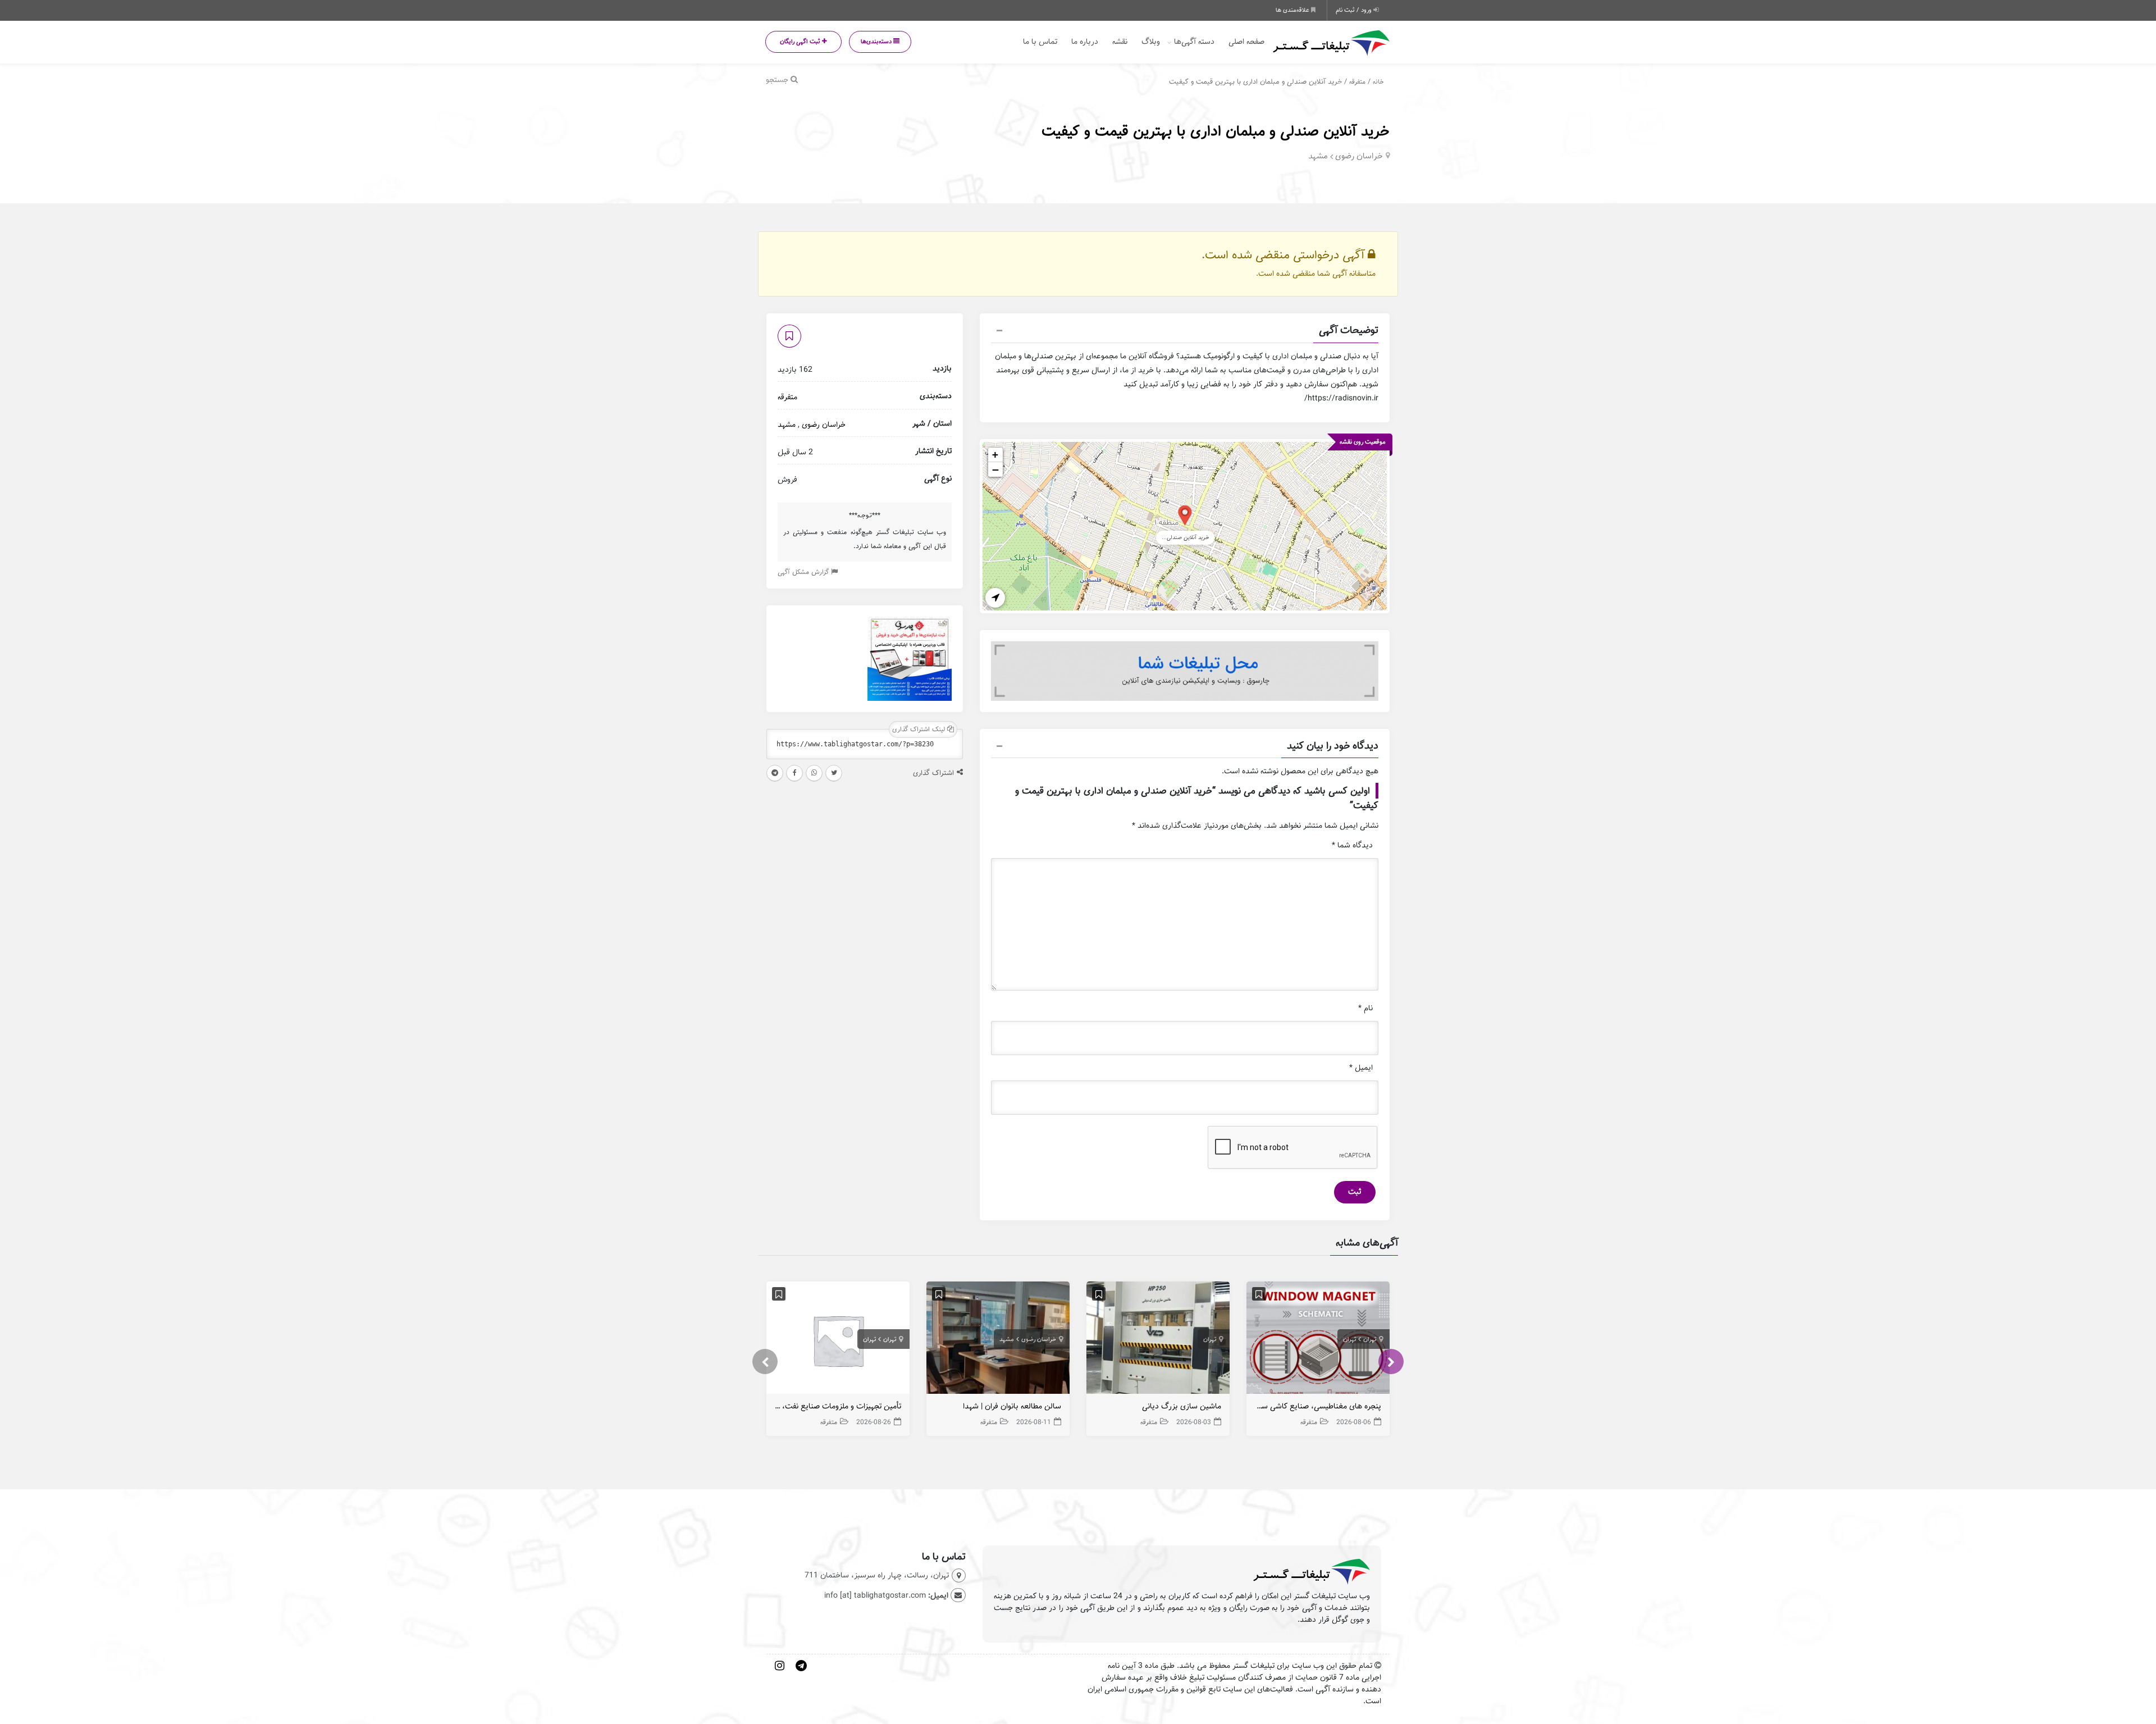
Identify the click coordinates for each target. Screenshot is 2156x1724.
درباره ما (1085, 42)
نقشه (1120, 42)
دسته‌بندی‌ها (877, 42)
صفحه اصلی (1246, 42)
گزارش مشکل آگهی (804, 572)
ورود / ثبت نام (1355, 10)
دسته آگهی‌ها (1194, 42)
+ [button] (995, 455)
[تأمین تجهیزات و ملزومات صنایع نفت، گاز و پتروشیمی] (838, 1340)
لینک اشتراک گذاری (920, 729)
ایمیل (1361, 1068)
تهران (1370, 1339)
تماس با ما (1040, 42)
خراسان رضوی (1359, 156)
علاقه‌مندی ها (1293, 10)
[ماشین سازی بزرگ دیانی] (1158, 1340)
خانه (1378, 82)
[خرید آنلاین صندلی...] (1185, 515)
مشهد (1318, 156)
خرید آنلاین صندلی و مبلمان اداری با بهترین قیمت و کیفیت (1216, 131)
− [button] (995, 469)
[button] (1185, 332)
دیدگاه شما (1352, 845)
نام (1365, 1008)
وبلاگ (1151, 42)
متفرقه (1357, 82)
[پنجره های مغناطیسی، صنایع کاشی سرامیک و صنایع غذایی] (1318, 1340)
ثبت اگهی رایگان (801, 42)
